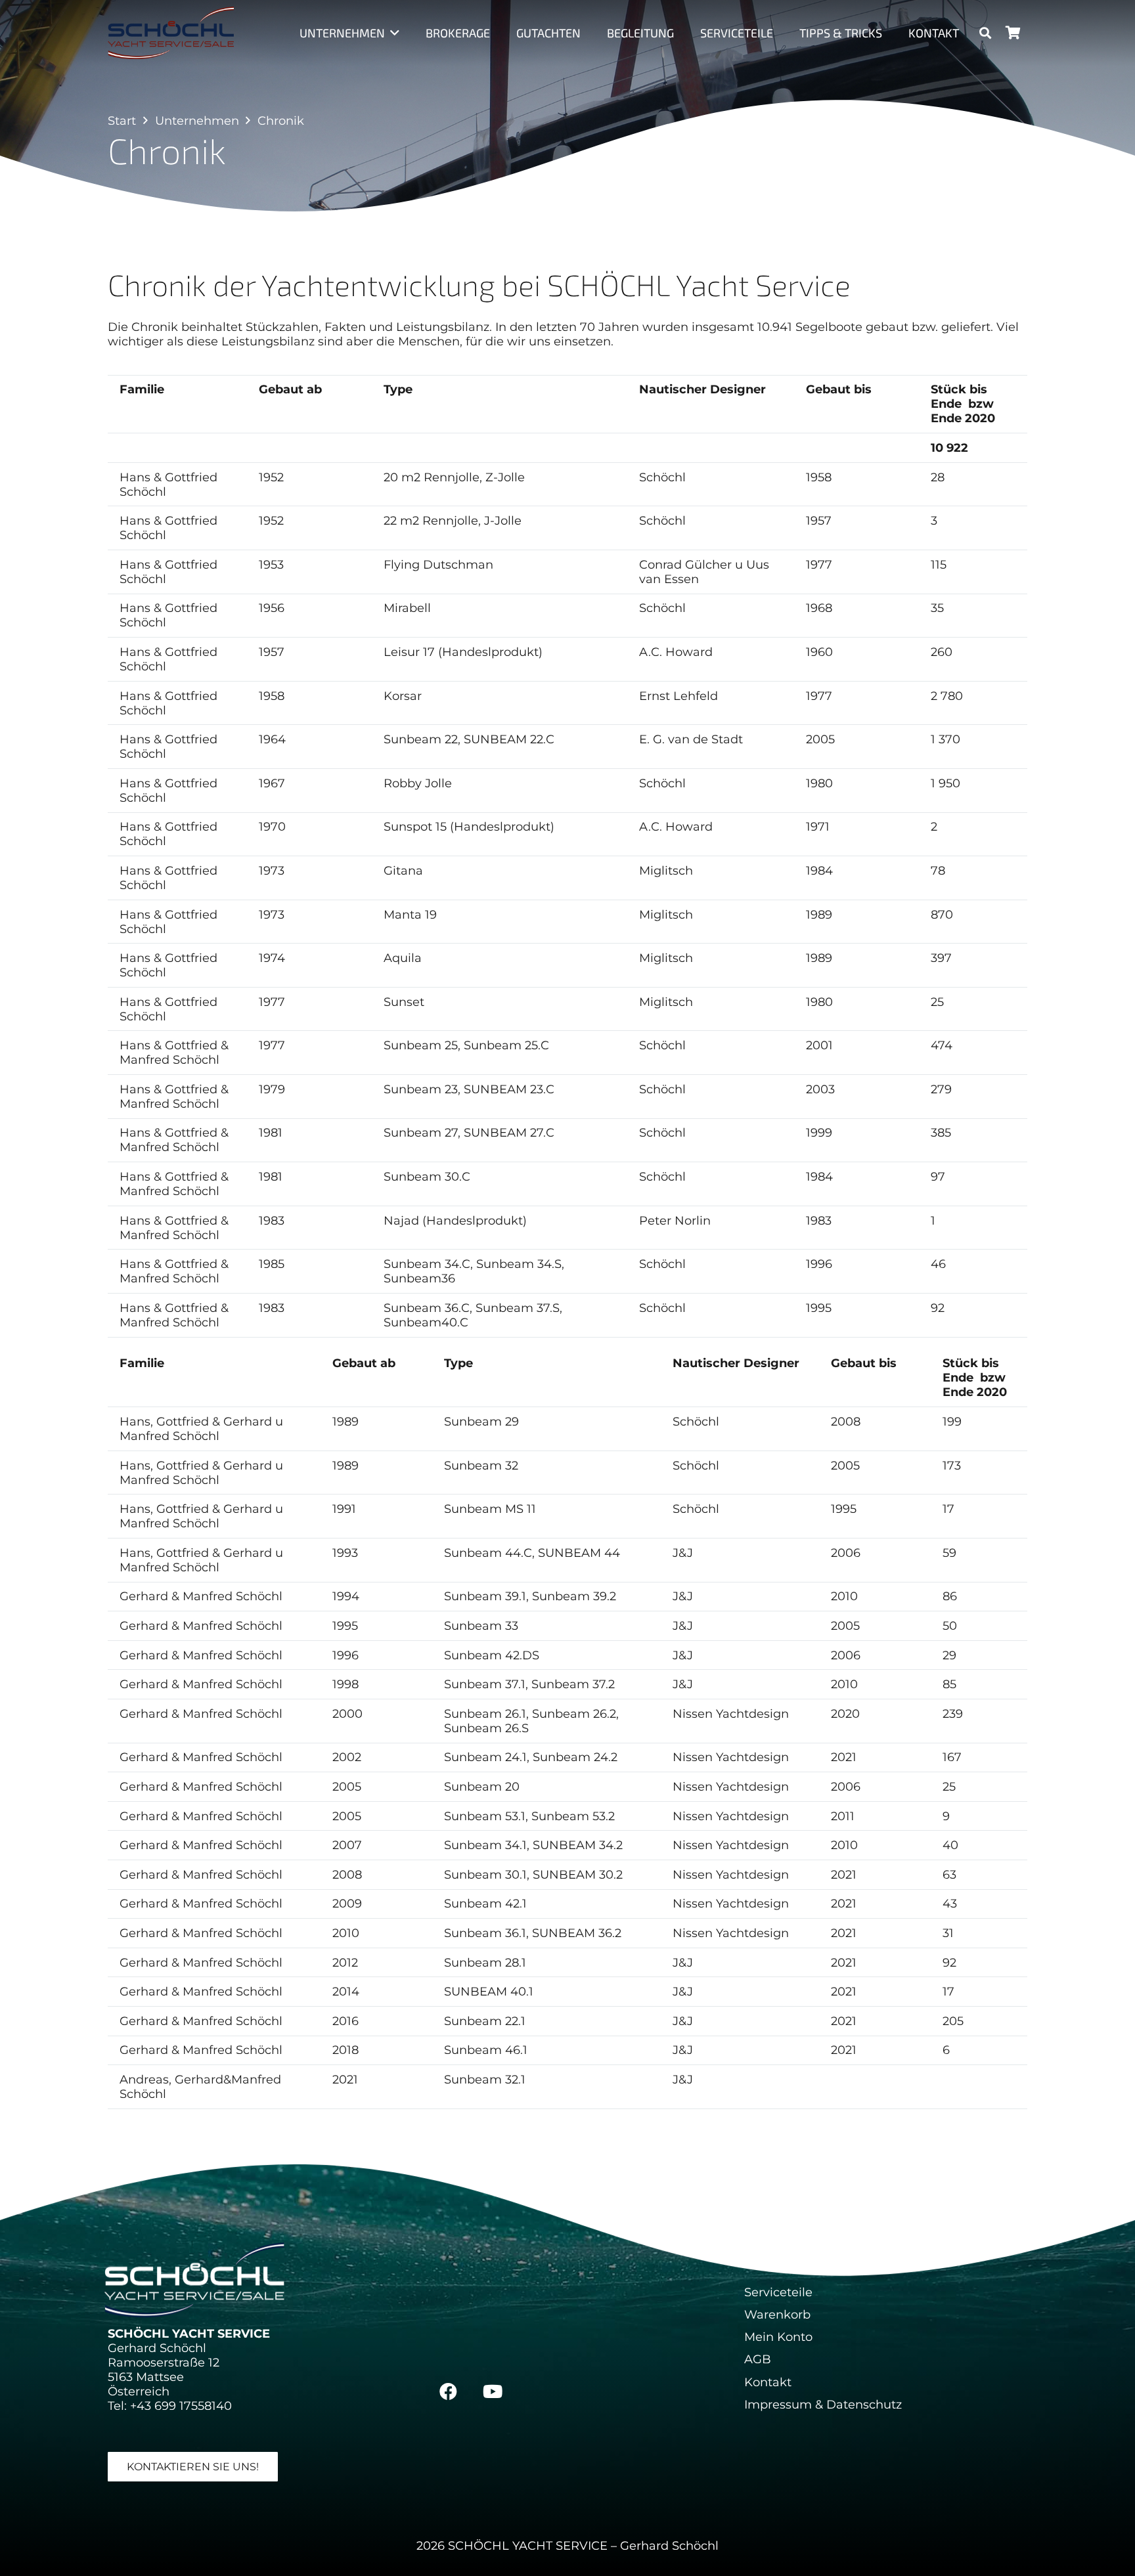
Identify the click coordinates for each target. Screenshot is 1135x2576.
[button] (392, 33)
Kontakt (768, 2382)
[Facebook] (449, 2391)
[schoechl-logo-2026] (171, 33)
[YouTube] (493, 2391)
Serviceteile (778, 2292)
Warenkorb (777, 2315)
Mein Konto (778, 2337)
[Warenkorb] (1013, 33)
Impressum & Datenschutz (823, 2405)
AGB (758, 2359)
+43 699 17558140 (181, 2406)
